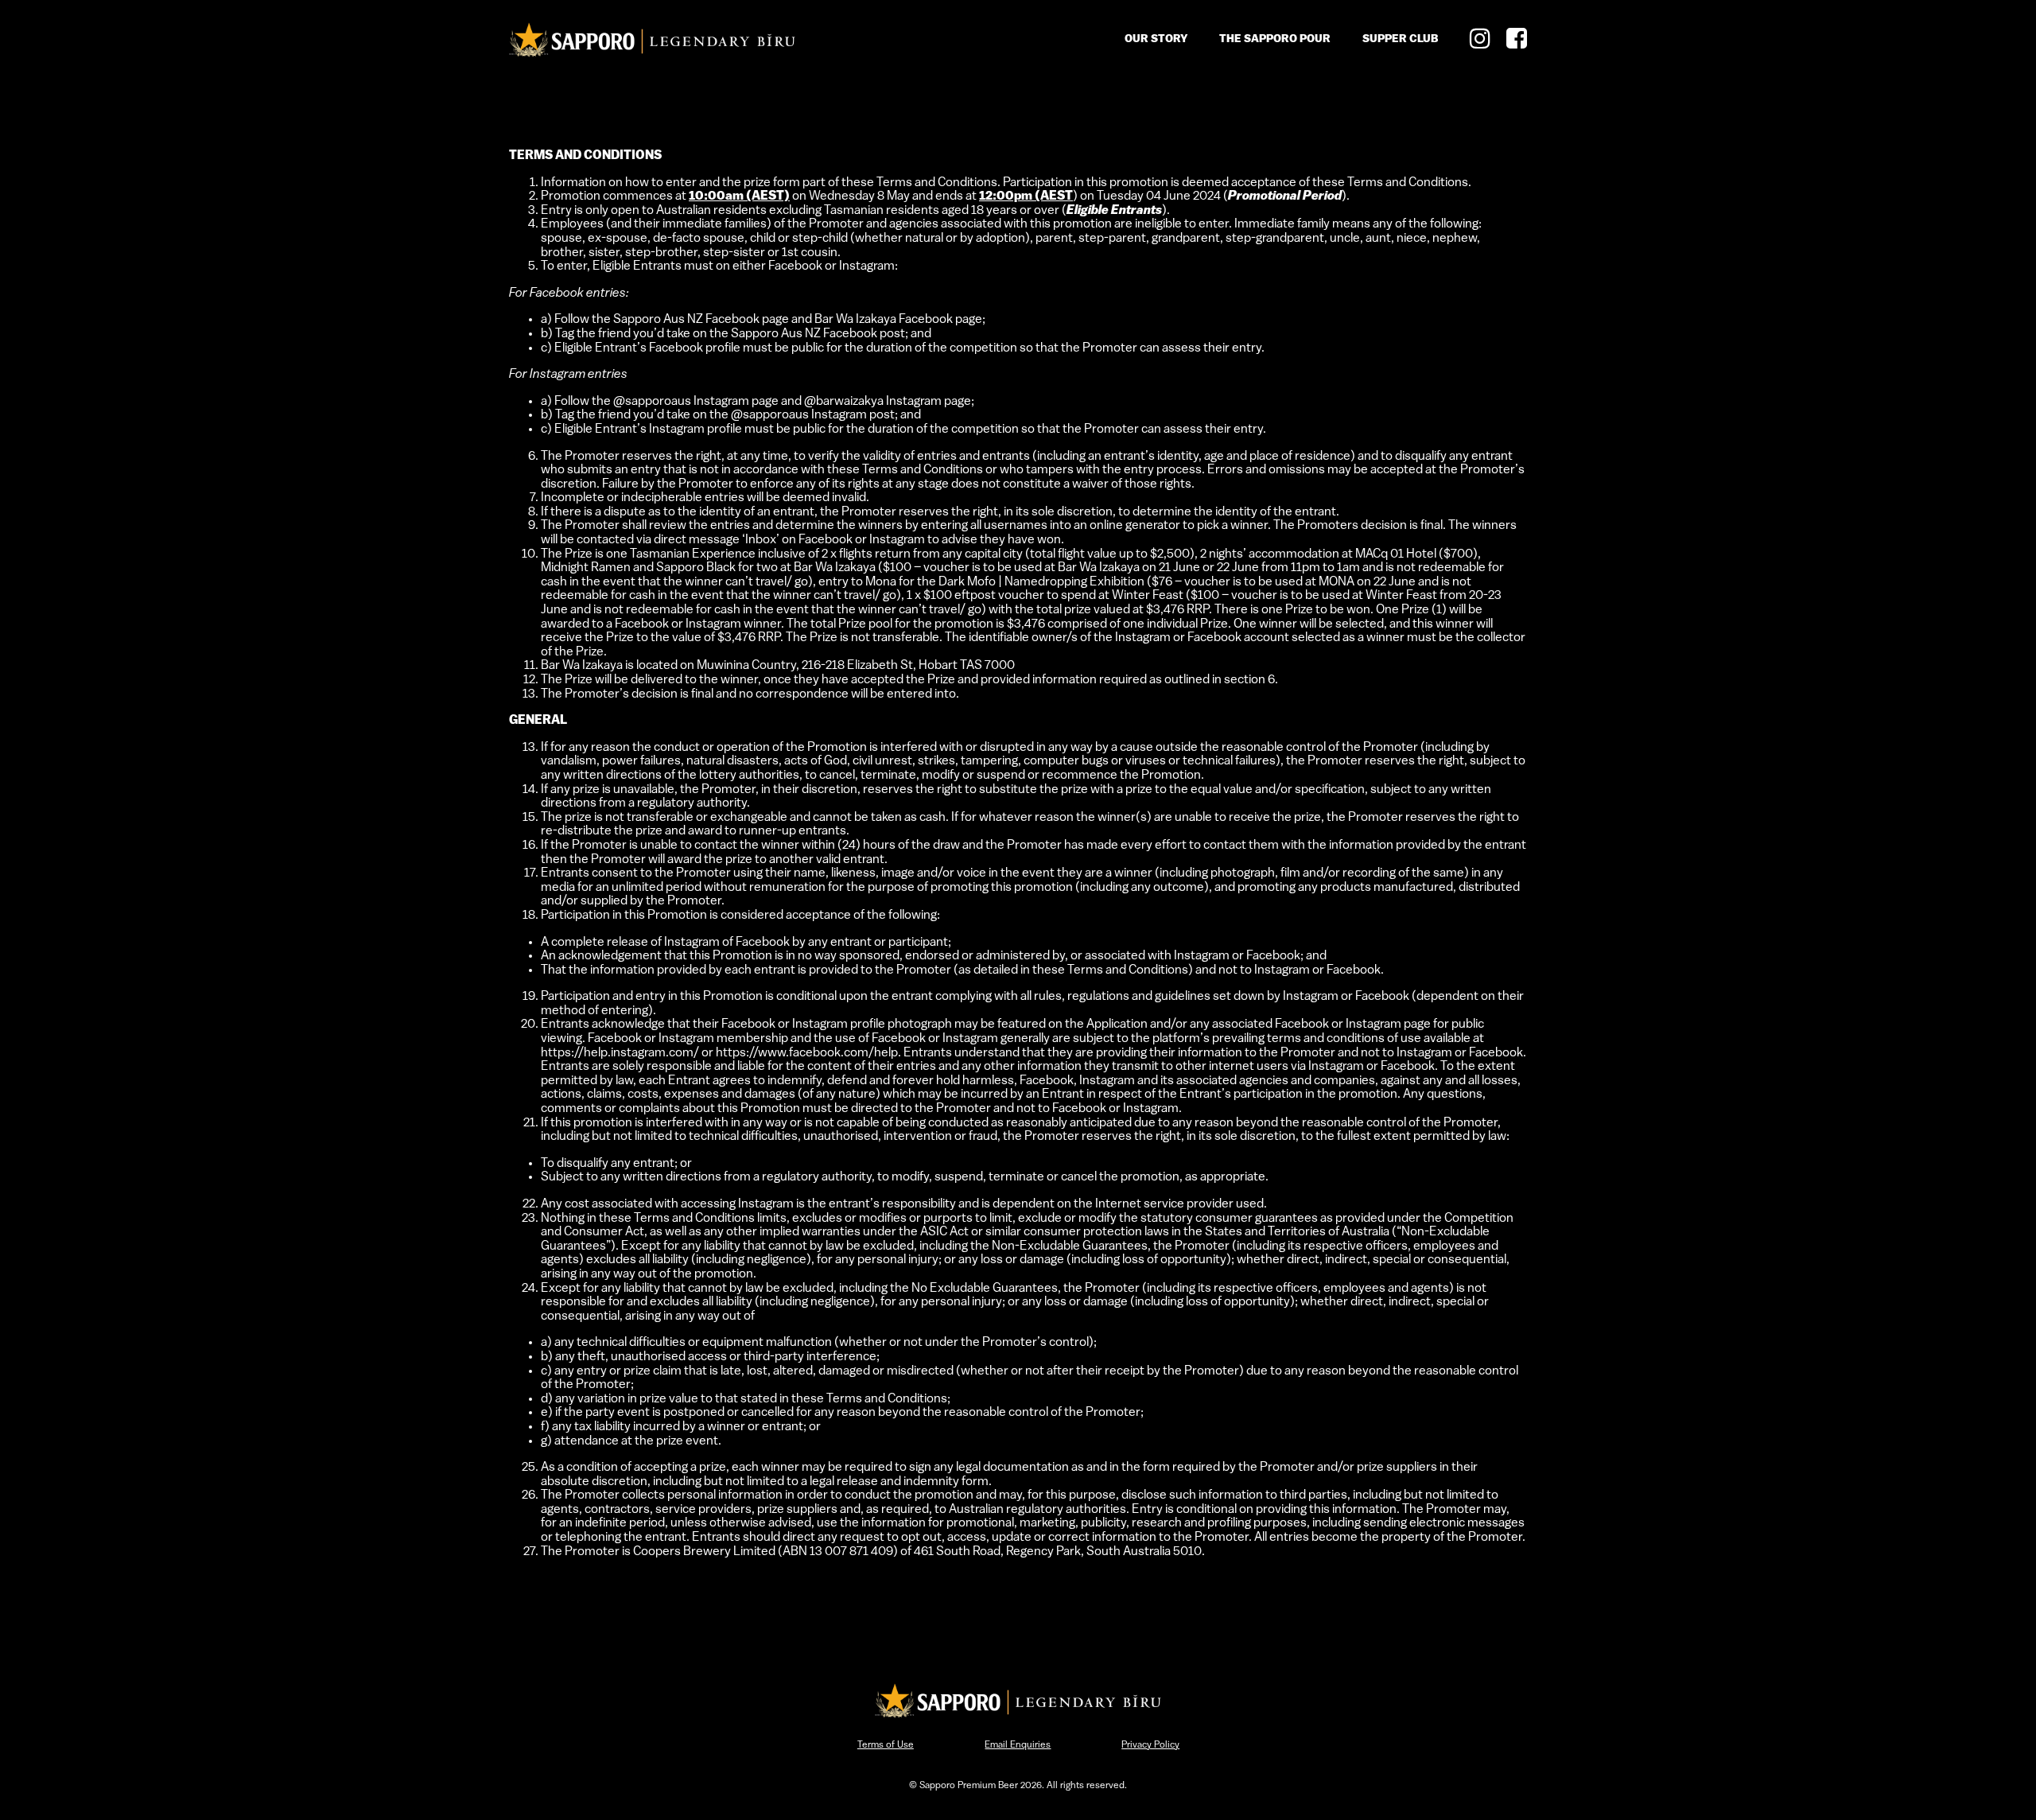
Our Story (1156, 39)
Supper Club (1400, 39)
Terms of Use (886, 1745)
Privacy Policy (1150, 1745)
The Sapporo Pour (1275, 39)
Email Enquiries (1018, 1745)
